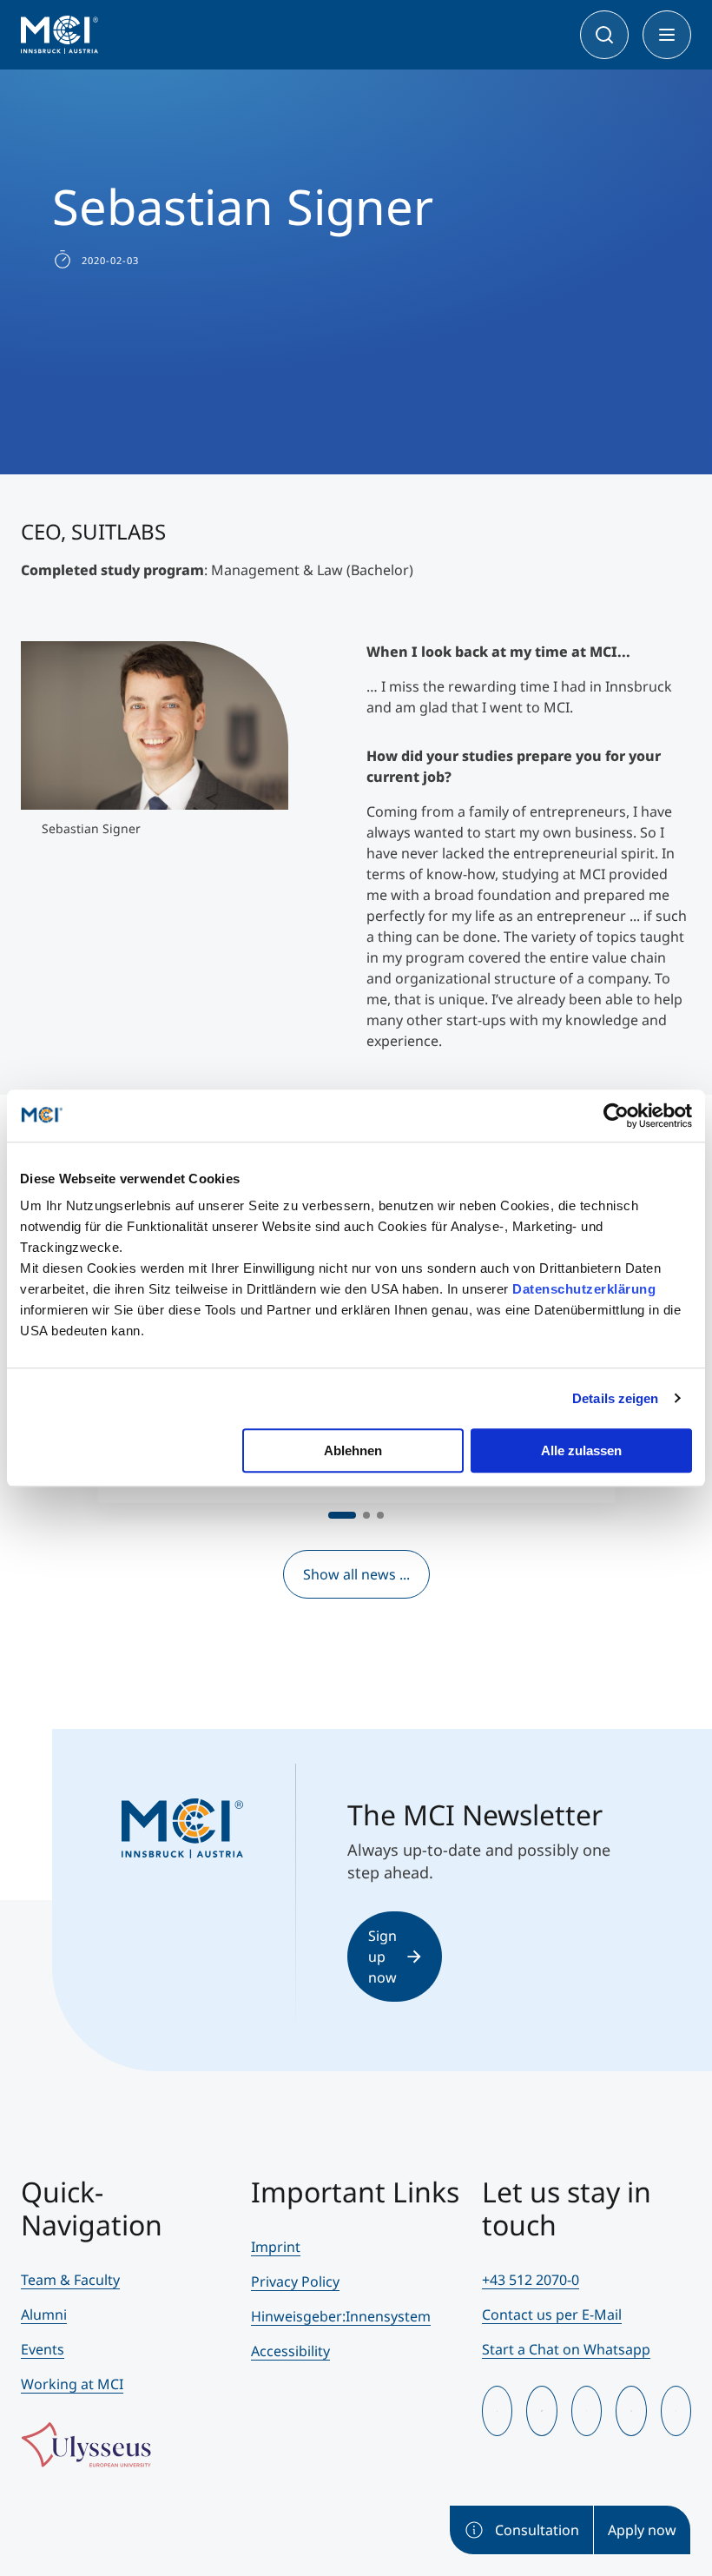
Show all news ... (356, 1574)
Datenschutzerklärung (584, 1289)
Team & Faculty (70, 2280)
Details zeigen (615, 1398)
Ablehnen (353, 1450)
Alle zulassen (581, 1450)
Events (43, 2349)
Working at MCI (72, 2384)
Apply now (642, 2530)
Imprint (276, 2247)
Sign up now (382, 1957)
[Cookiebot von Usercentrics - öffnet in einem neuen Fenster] (616, 1116)
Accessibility (290, 2351)
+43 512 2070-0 (531, 2280)
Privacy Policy (295, 2281)
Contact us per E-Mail (552, 2314)
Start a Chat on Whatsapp (566, 2349)
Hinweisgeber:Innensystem (341, 2316)
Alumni (44, 2314)
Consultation (537, 2530)
